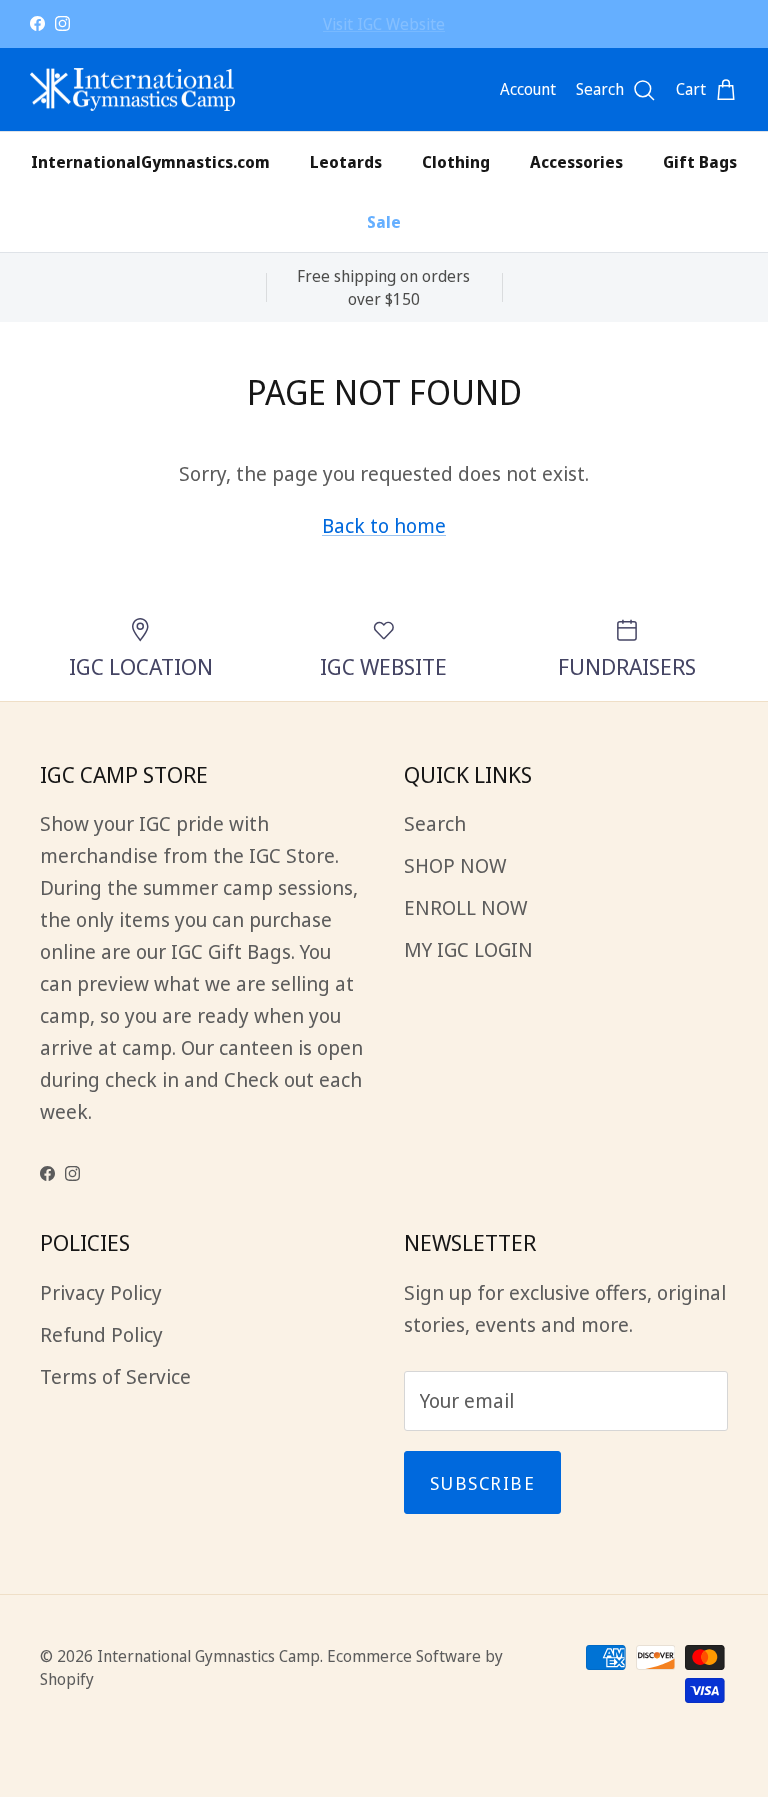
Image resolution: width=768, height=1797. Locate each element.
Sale (384, 222)
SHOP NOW (455, 865)
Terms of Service (115, 1376)
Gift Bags (700, 162)
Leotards (346, 162)
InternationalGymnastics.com (150, 162)
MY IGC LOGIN (468, 949)
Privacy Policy (101, 1292)
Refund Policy (101, 1334)
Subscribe (482, 1483)
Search (435, 823)
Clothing (456, 162)
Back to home (384, 525)
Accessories (576, 162)
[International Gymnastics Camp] (132, 90)
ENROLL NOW (384, 32)
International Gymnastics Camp (208, 1656)
